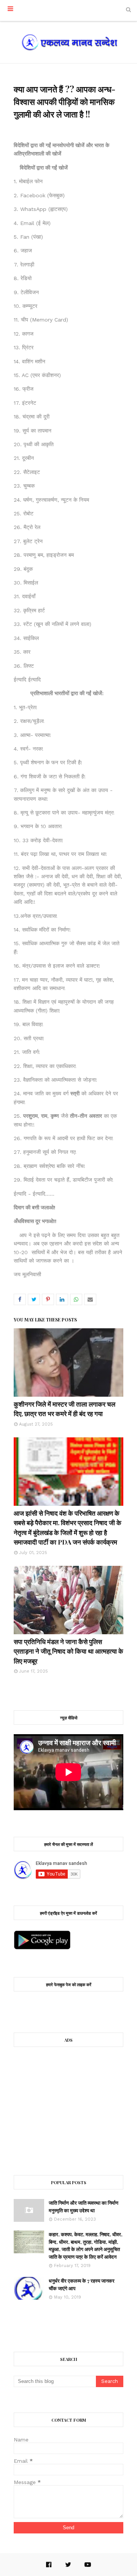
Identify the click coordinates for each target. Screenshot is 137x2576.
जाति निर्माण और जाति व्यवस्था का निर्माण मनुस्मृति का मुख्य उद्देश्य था (84, 2206)
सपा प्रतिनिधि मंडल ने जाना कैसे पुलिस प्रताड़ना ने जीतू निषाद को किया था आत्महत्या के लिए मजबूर (68, 1651)
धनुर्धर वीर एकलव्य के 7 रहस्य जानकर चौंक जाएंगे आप (82, 2284)
